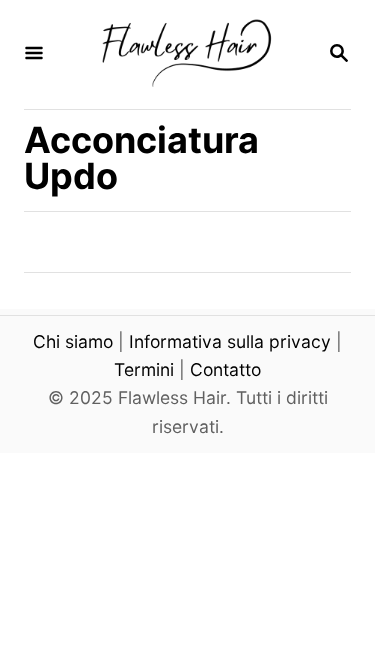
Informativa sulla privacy (230, 341)
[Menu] (34, 54)
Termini (144, 369)
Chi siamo (73, 341)
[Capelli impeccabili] (185, 54)
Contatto (225, 369)
